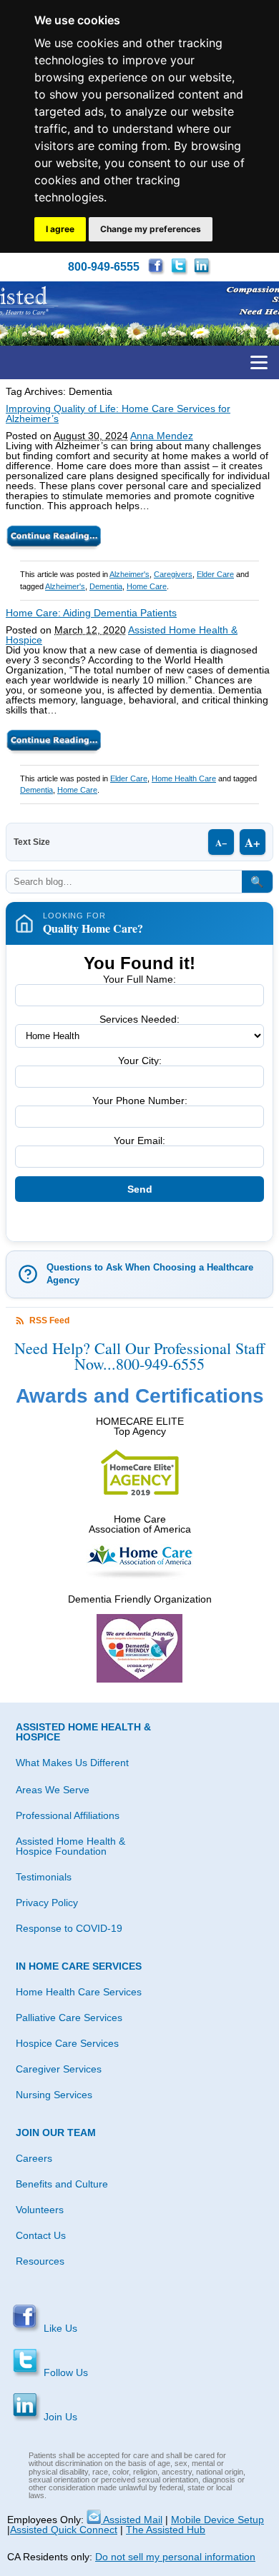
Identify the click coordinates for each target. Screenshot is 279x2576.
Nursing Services (54, 2095)
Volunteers (40, 2210)
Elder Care (215, 574)
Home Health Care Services (79, 1992)
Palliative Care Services (69, 2018)
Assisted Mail (132, 2520)
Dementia (106, 586)
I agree (60, 229)
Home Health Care (184, 778)
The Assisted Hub (166, 2530)
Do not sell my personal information (175, 2557)
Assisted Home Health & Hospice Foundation (70, 1846)
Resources (40, 2261)
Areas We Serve (53, 1790)
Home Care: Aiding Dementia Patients (91, 613)
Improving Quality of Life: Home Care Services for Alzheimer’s (118, 414)
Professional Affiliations (68, 1815)
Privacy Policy (47, 1903)
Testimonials (44, 1877)
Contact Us (41, 2235)
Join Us (59, 2417)
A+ (253, 842)
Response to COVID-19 (69, 1928)
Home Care (147, 586)
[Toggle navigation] (259, 362)
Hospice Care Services (67, 2043)
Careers (34, 2158)
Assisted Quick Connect (64, 2530)
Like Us (59, 2328)
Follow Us (64, 2372)
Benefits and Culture (62, 2184)
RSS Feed (49, 1320)
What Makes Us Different (72, 1763)
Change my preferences (151, 229)
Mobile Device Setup (217, 2520)
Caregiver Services (59, 2069)
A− (221, 842)
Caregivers (173, 574)
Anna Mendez (162, 436)
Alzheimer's (129, 574)
